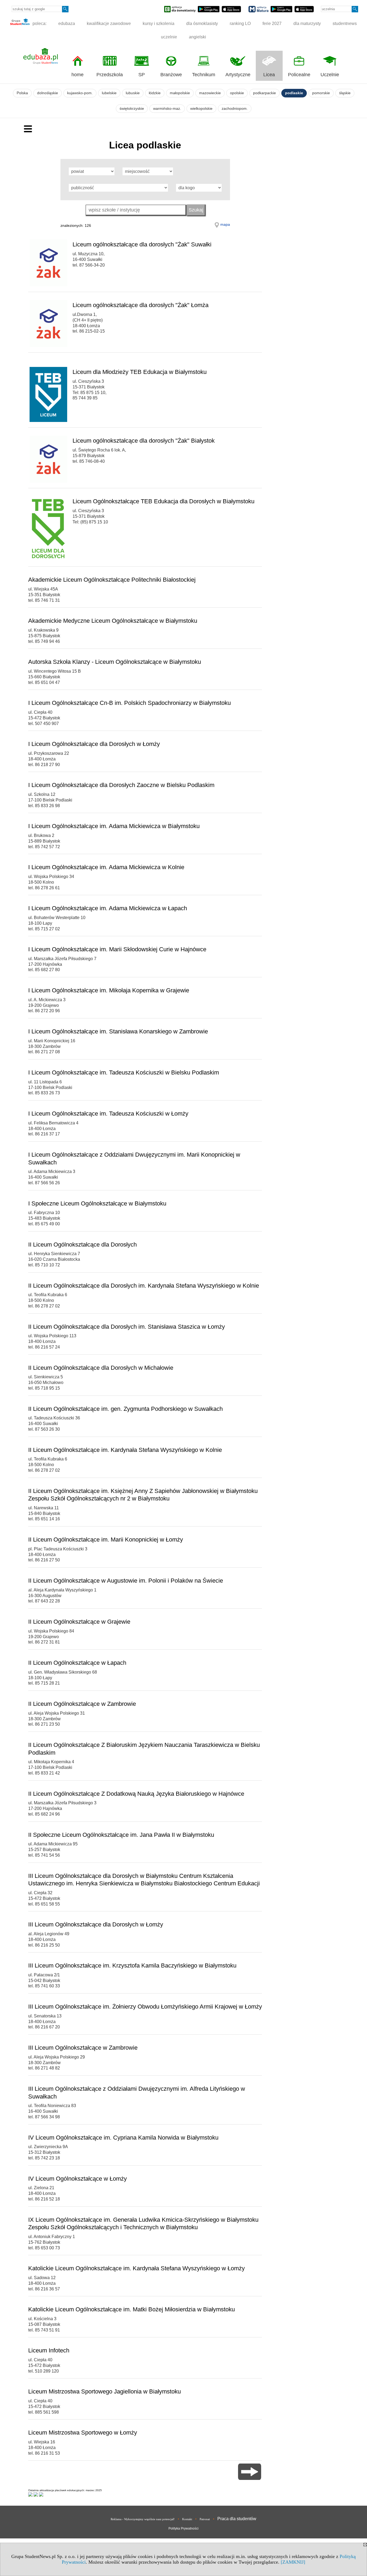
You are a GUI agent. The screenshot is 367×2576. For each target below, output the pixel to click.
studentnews (345, 23)
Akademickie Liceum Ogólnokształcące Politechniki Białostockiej (112, 580)
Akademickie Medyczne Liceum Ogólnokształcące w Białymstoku (113, 621)
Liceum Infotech (49, 2350)
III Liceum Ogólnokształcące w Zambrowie (83, 2048)
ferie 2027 (272, 23)
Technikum (204, 75)
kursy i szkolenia (159, 23)
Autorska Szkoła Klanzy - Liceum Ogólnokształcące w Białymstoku (115, 662)
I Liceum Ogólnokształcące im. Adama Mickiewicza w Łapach (108, 908)
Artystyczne (238, 75)
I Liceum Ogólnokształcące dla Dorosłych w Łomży (94, 744)
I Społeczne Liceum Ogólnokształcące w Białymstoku (97, 1203)
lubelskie (109, 93)
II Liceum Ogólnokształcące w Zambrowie (82, 1704)
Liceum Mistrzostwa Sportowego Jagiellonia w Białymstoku (105, 2391)
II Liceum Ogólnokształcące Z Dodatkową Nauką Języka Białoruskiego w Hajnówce (136, 1794)
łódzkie (155, 93)
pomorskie (321, 93)
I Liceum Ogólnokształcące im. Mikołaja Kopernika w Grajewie (109, 990)
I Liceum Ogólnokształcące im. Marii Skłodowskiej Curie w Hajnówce (117, 949)
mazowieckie (210, 93)
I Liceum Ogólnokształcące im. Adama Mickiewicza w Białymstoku (114, 826)
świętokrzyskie (132, 109)
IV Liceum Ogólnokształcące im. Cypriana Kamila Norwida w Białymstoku (123, 2138)
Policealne (299, 75)
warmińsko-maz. (167, 109)
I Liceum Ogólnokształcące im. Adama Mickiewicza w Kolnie (106, 867)
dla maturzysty (307, 23)
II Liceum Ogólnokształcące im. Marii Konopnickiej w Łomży (106, 1540)
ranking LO (240, 23)
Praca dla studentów (237, 2519)
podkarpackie (265, 93)
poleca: (39, 23)
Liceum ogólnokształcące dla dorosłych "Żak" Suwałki (142, 244)
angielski (197, 37)
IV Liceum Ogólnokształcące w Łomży (78, 2179)
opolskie (237, 93)
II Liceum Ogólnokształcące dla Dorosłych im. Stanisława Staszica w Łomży (127, 1327)
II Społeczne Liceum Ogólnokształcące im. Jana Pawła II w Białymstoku (121, 1835)
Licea (269, 75)
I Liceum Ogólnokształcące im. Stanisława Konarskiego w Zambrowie (118, 1031)
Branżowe (171, 75)
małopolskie (180, 93)
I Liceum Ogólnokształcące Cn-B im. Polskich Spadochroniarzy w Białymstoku (129, 703)
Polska (22, 93)
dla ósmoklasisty (202, 23)
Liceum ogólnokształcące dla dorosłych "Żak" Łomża (141, 305)
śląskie (345, 93)
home (78, 75)
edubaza (67, 23)
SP (142, 75)
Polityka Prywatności (183, 2528)
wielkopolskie (201, 109)
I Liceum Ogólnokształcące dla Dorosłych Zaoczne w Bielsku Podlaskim (121, 785)
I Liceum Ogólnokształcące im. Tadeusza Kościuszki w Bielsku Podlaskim (124, 1072)
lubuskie (133, 93)
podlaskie (294, 93)
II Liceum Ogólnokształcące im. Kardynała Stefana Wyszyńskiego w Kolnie (125, 1450)
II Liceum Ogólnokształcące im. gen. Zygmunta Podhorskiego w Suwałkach (125, 1409)
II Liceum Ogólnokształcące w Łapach (77, 1663)
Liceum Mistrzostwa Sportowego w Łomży (83, 2433)
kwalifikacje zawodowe (109, 23)
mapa (225, 224)
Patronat (205, 2519)
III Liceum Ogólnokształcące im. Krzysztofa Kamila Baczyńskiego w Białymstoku (132, 1965)
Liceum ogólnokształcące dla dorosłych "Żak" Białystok (144, 441)
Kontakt (187, 2519)
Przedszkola (110, 75)
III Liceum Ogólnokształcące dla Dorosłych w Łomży (96, 1924)
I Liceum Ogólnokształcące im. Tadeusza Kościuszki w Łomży (108, 1114)
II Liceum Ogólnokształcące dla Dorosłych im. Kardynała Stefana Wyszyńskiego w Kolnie (144, 1286)
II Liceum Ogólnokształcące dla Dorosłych (82, 1245)
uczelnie (169, 37)
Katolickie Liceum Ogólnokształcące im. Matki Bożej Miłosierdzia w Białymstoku (132, 2309)
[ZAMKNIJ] (293, 2562)
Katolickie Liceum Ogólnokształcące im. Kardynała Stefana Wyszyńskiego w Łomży (136, 2268)
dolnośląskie (48, 93)
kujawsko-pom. (80, 93)
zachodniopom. (235, 109)
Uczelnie (330, 75)
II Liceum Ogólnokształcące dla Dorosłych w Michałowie (101, 1368)
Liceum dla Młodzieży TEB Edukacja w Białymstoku (140, 372)
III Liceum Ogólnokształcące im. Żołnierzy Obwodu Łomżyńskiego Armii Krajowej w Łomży (145, 2007)
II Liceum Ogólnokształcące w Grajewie (79, 1622)
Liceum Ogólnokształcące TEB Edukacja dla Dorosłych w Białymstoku (163, 501)
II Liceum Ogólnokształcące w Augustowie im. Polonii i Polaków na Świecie (126, 1581)
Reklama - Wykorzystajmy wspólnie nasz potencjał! (143, 2519)
